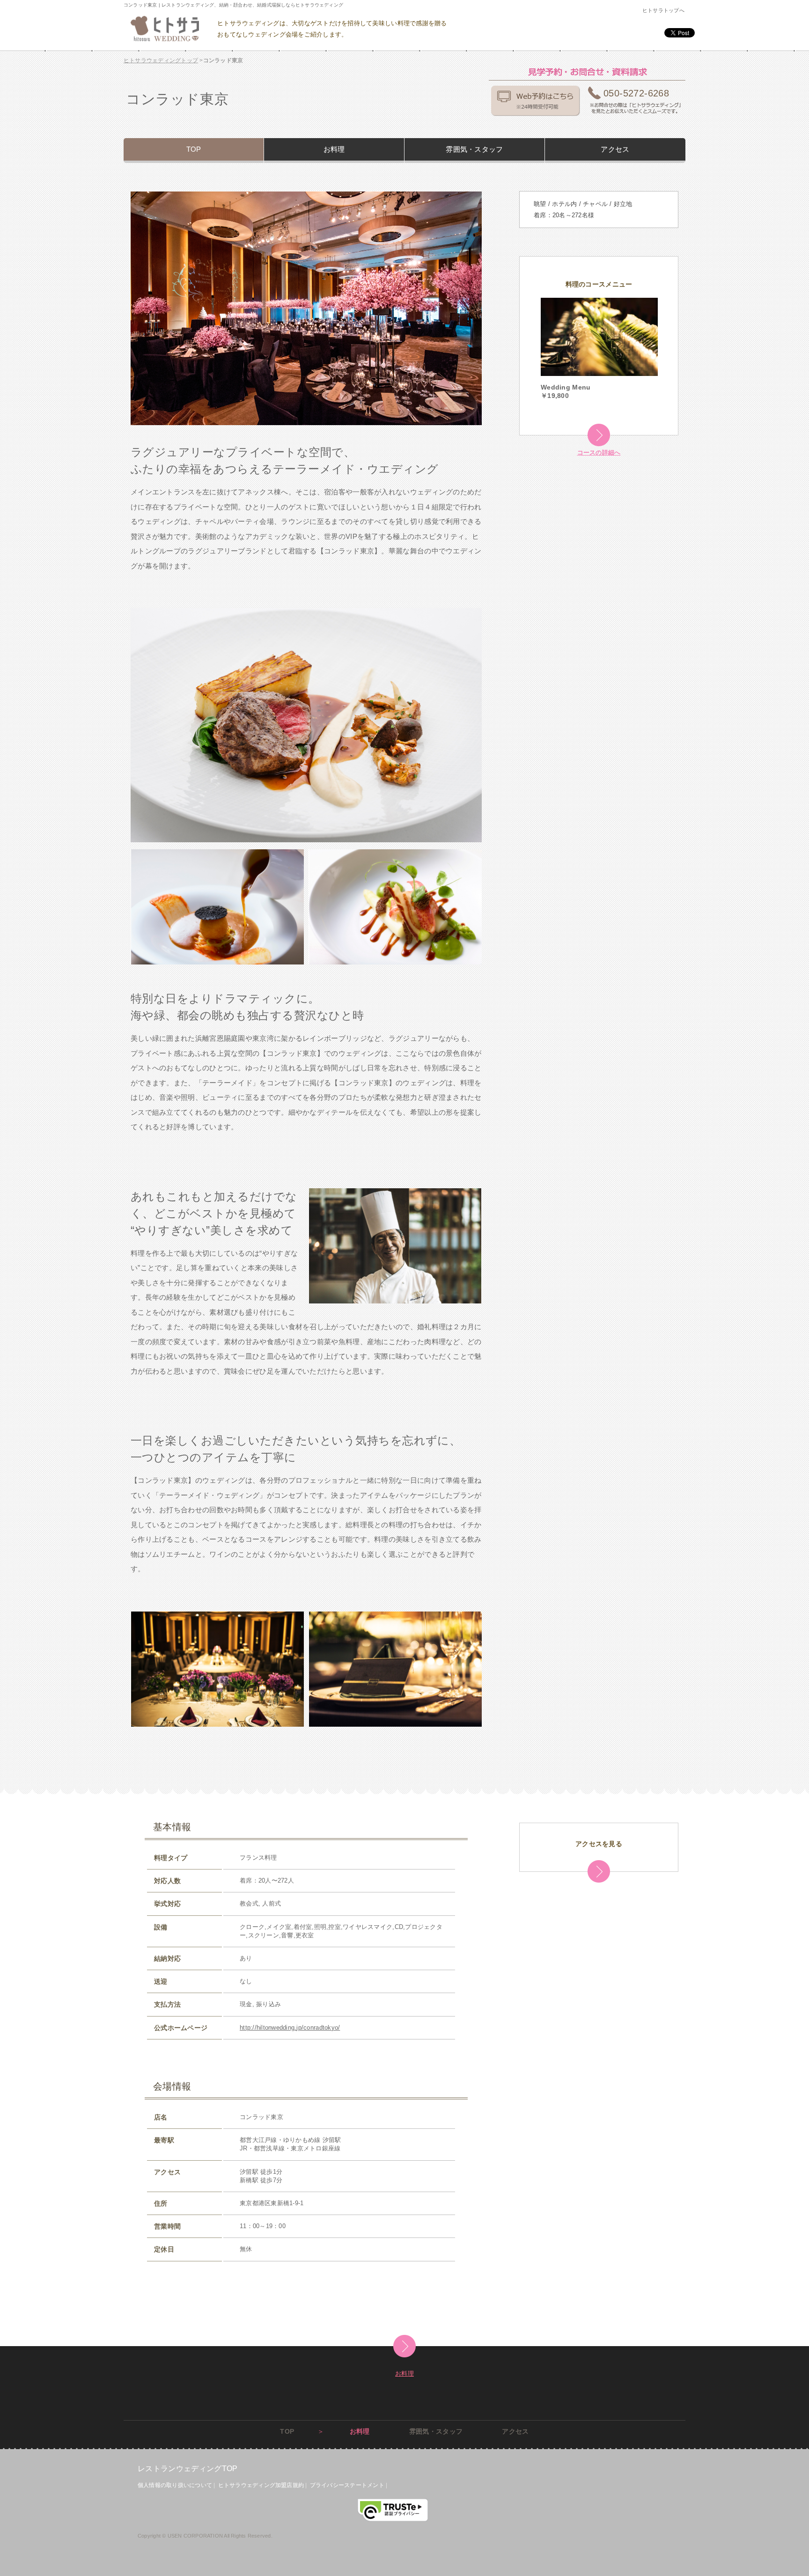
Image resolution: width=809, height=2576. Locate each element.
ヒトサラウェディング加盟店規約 (261, 2485)
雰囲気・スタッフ (474, 149)
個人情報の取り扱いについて (175, 2485)
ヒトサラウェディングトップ (161, 60)
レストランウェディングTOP (188, 2469)
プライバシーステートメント (347, 2485)
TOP (194, 149)
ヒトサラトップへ (663, 10)
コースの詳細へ (599, 453)
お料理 (334, 149)
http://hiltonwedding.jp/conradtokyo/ (290, 2028)
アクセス (615, 149)
